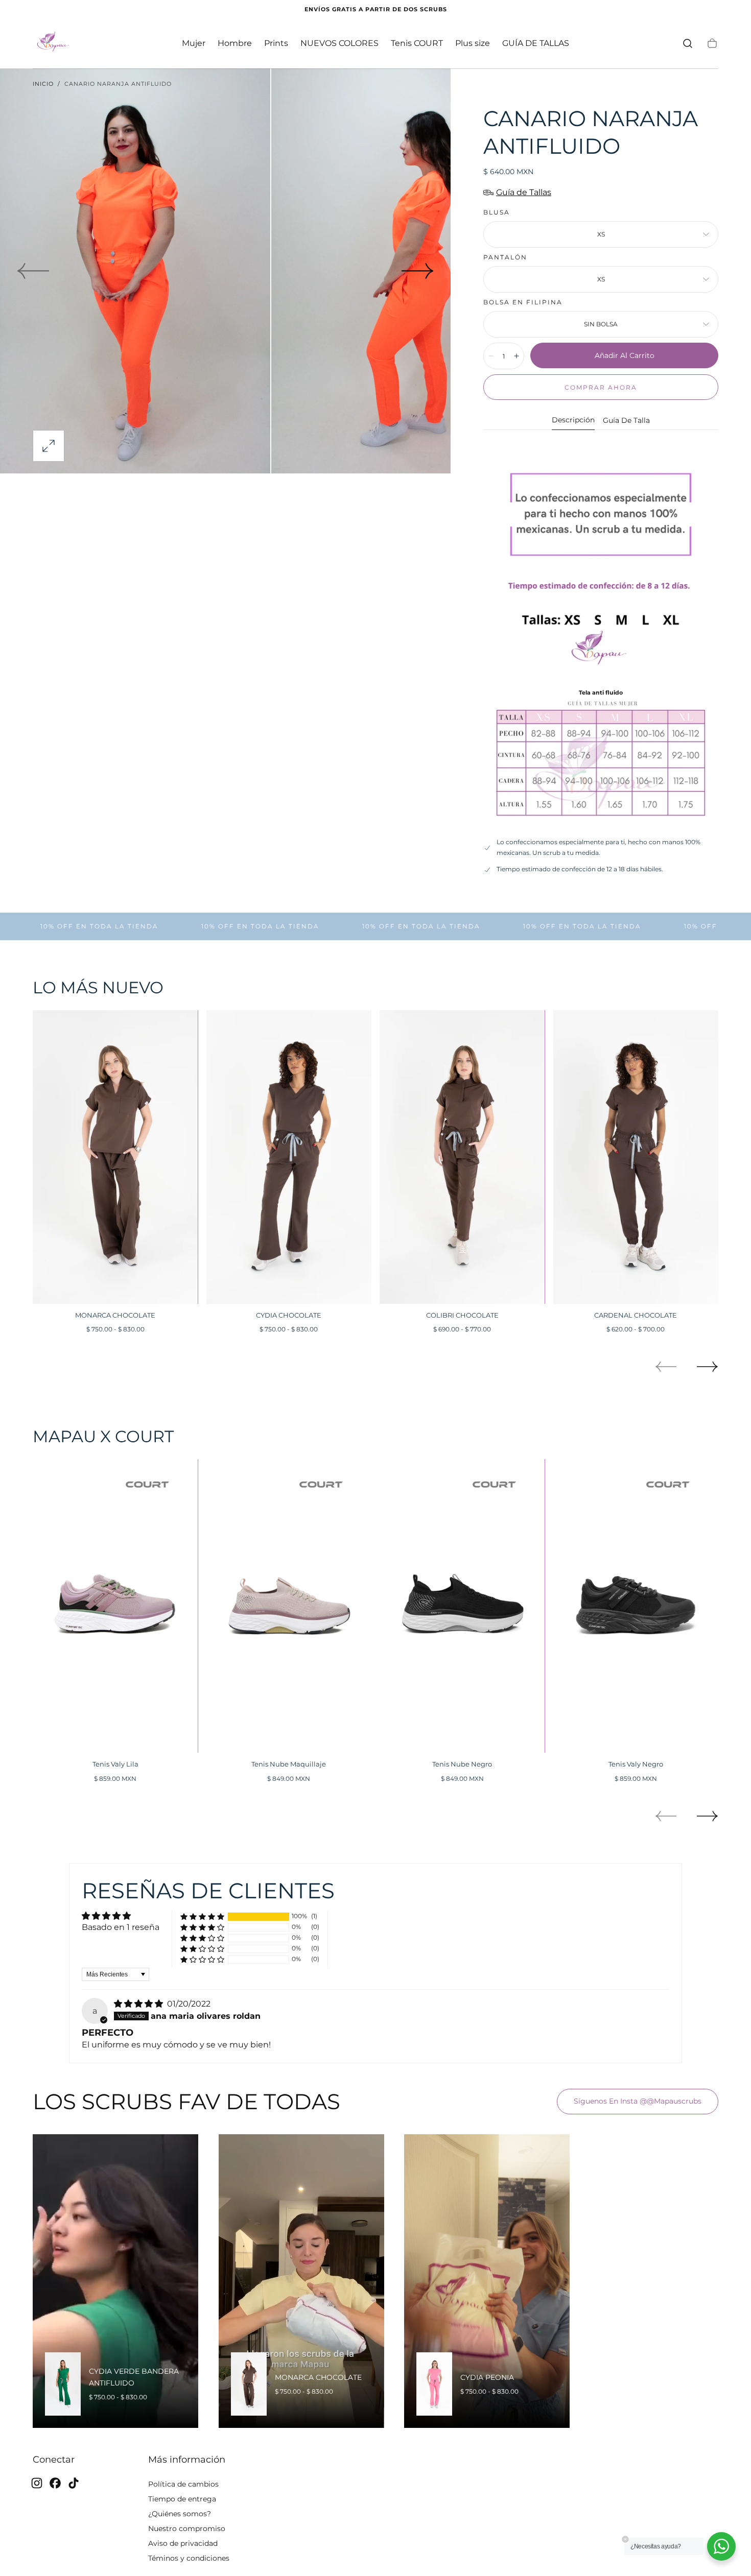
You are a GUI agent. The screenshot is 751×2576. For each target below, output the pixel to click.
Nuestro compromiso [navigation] (187, 2529)
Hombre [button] (235, 43)
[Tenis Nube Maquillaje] (289, 1606)
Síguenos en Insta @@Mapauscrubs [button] (638, 2101)
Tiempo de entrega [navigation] (182, 2499)
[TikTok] (74, 2483)
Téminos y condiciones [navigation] (189, 2558)
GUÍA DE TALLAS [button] (536, 43)
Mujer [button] (194, 43)
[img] (139, 2004)
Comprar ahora (601, 387)
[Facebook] (55, 2483)
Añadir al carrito (625, 355)
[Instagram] (37, 2483)
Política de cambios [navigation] (183, 2484)
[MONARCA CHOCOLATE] (115, 1157)
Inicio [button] (43, 84)
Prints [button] (276, 43)
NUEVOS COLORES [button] (339, 43)
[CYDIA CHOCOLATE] (289, 1157)
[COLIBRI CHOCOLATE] (462, 1157)
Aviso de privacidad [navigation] (183, 2543)
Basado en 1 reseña (121, 1927)
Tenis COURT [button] (417, 43)
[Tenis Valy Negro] (636, 1606)
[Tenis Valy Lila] (115, 1606)
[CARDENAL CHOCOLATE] (636, 1157)
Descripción (573, 420)
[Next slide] (418, 271)
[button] (688, 43)
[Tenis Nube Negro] (462, 1606)
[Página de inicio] (53, 43)
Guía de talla (626, 421)
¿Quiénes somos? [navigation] (180, 2514)
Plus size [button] (473, 43)
